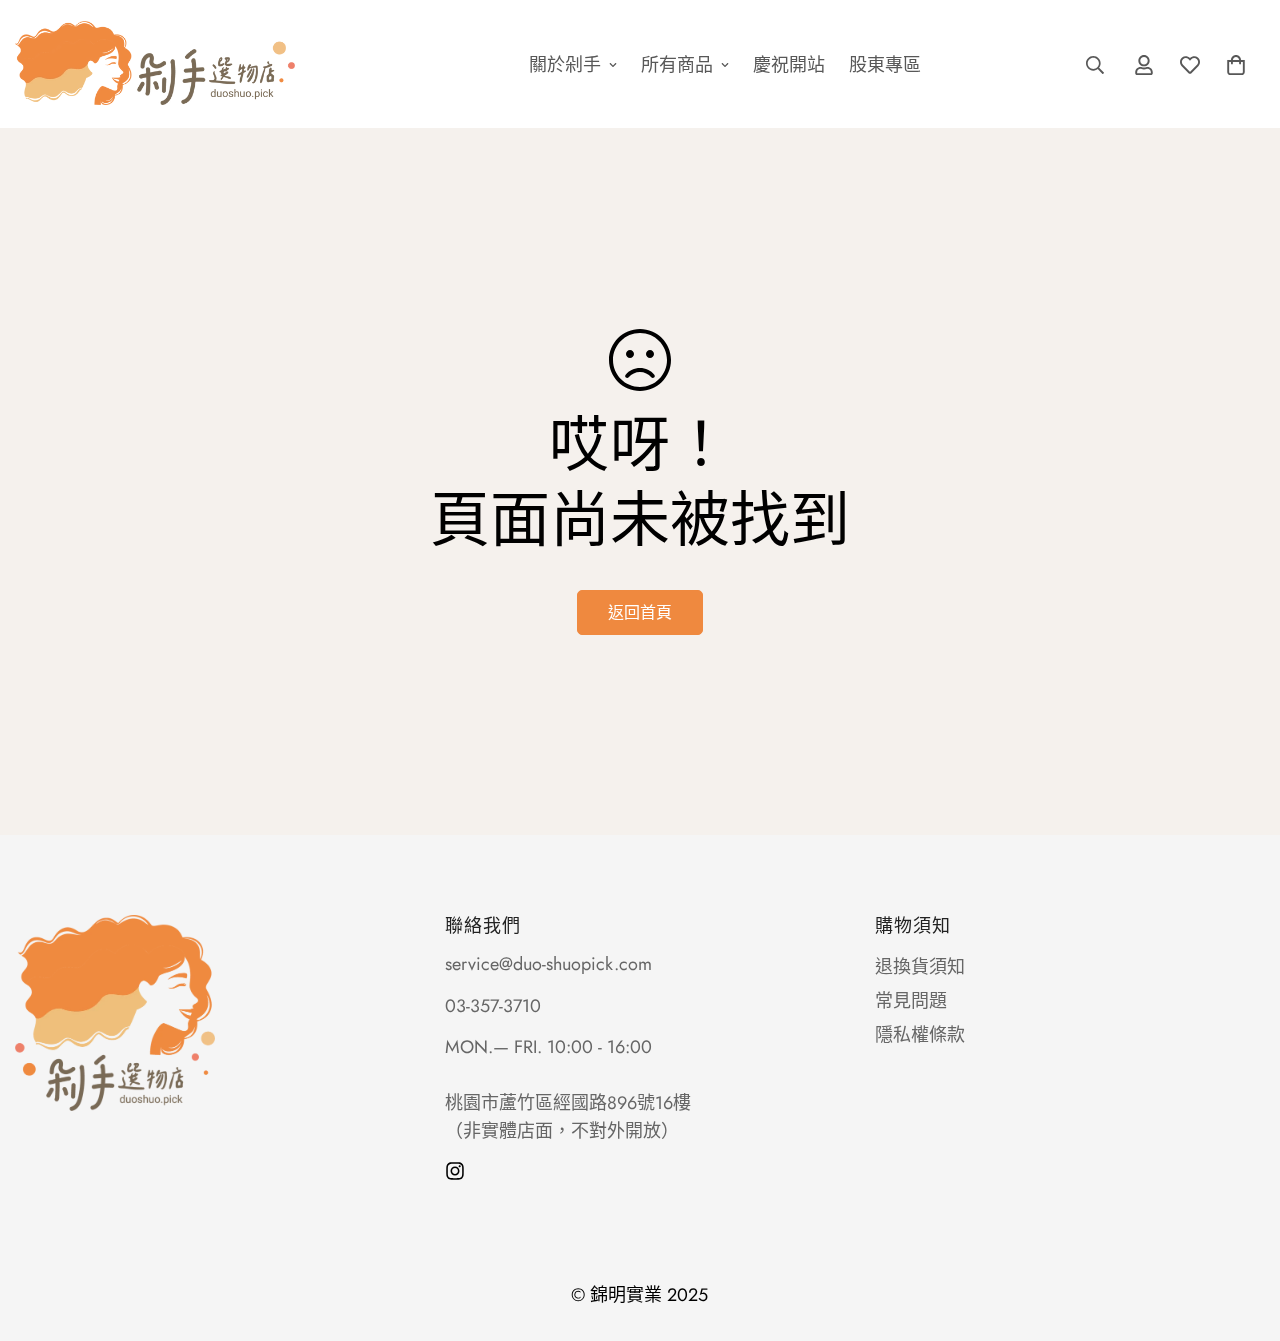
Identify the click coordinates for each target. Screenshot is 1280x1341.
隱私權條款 (920, 1035)
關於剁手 (565, 64)
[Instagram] (455, 1171)
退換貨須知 (920, 967)
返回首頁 (640, 612)
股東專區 (885, 64)
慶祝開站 (789, 64)
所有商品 (677, 64)
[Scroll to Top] (1241, 1232)
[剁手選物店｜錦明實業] (190, 64)
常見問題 (911, 1001)
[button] (1236, 64)
